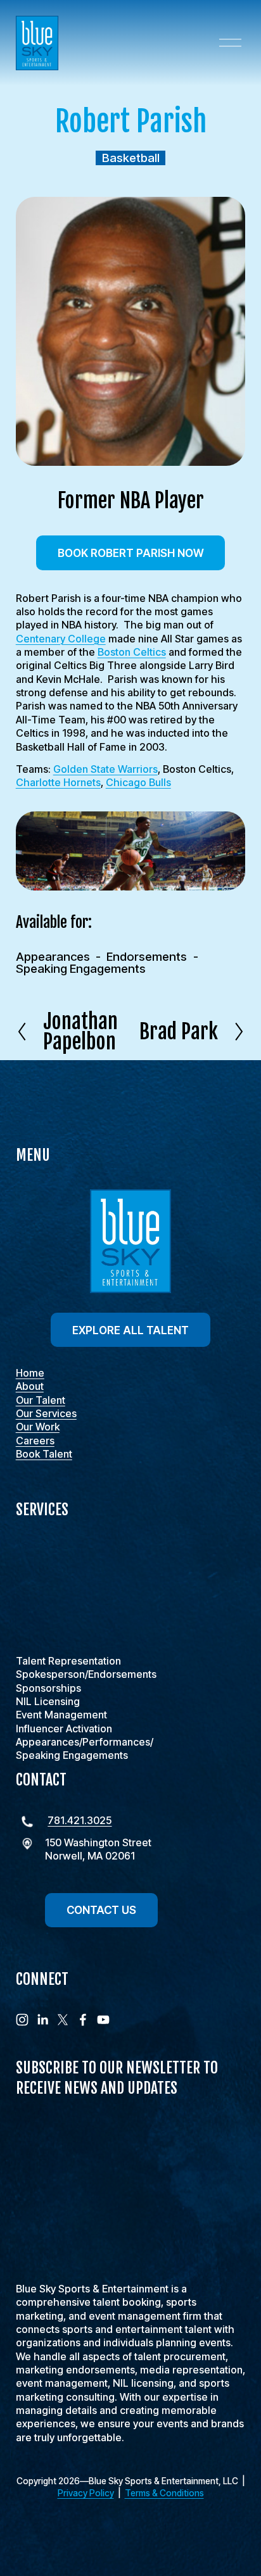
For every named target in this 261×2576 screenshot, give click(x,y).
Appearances (53, 957)
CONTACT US (101, 1910)
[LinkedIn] (42, 2020)
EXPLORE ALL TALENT (130, 1330)
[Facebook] (83, 2020)
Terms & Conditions (164, 2493)
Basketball (131, 158)
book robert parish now (131, 553)
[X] (63, 2020)
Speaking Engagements (81, 969)
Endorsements (147, 957)
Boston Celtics (132, 652)
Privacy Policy (86, 2493)
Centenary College (61, 639)
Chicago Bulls (138, 782)
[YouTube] (103, 2020)
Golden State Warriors (105, 769)
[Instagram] (22, 2020)
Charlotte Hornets (58, 782)
